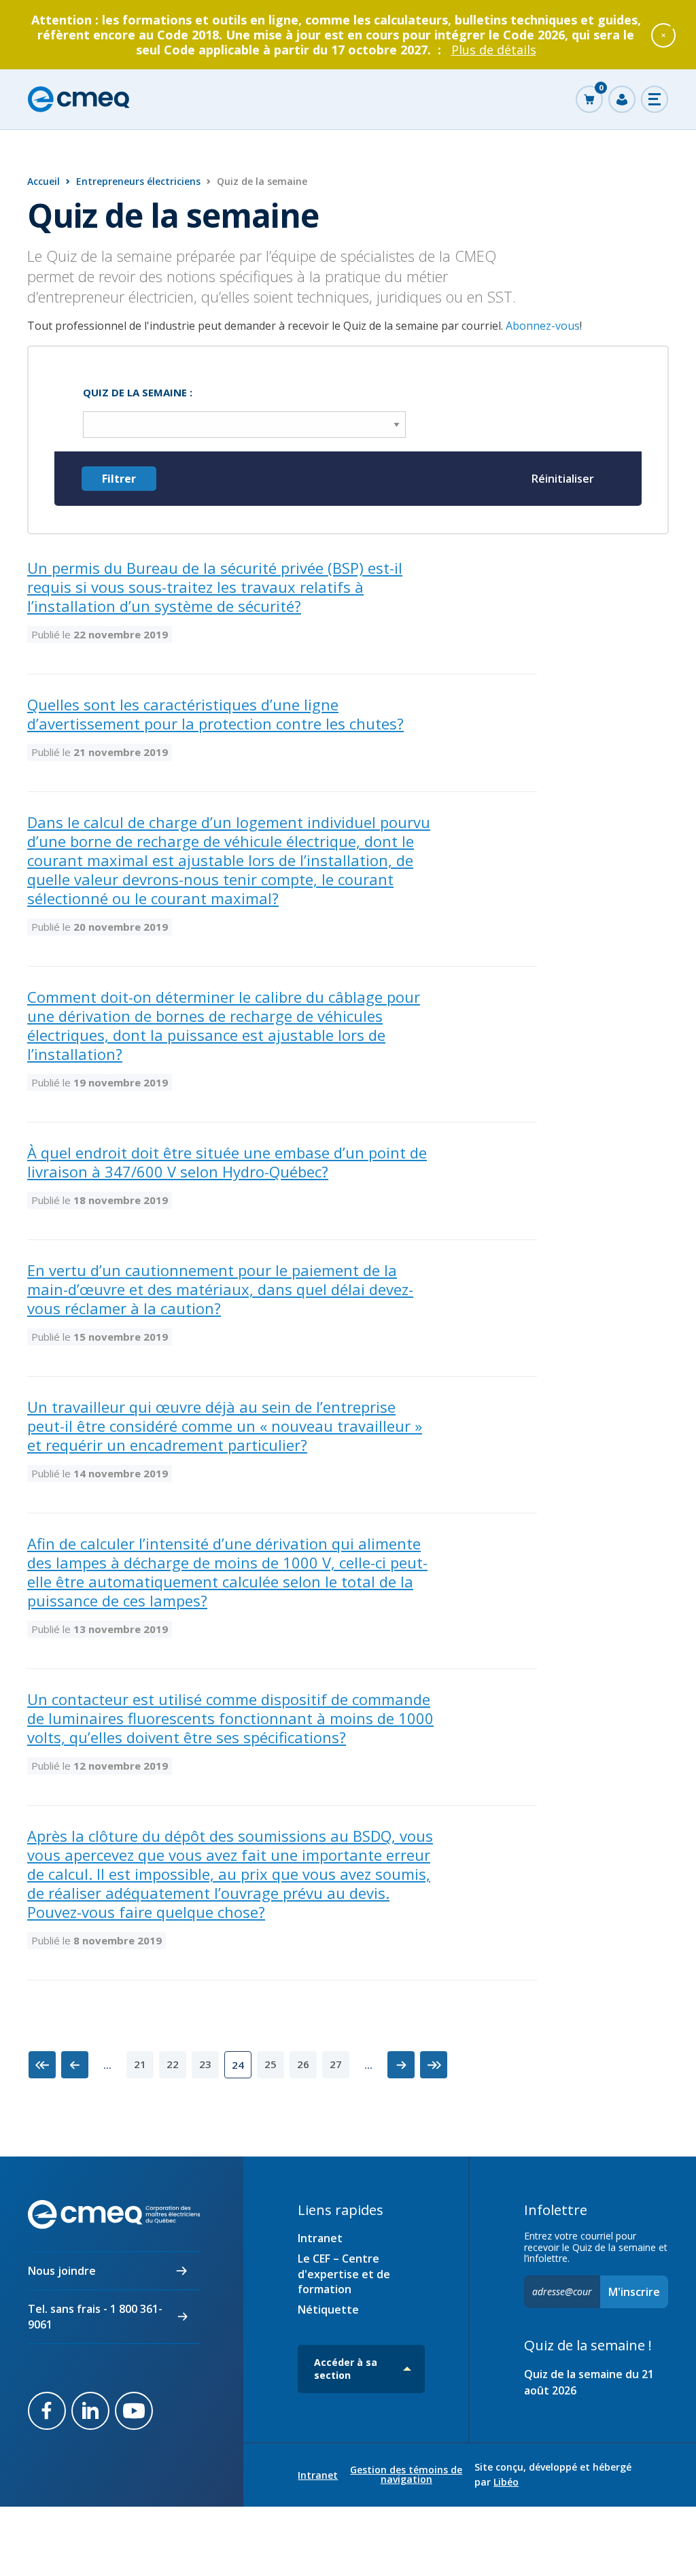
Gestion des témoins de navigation (406, 2475)
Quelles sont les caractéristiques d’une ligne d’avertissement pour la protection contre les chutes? (215, 714)
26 (303, 2064)
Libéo (506, 2482)
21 (140, 2064)
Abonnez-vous (543, 326)
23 (205, 2064)
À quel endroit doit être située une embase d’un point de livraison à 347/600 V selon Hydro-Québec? (227, 1162)
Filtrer (119, 479)
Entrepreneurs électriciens (138, 181)
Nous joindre (62, 2271)
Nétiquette (328, 2309)
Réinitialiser (563, 479)
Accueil (43, 181)
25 (271, 2064)
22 (173, 2064)
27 (336, 2064)
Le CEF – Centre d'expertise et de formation (344, 2274)
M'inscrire (634, 2292)
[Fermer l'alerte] (663, 35)
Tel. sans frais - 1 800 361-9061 (95, 2316)
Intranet (320, 2238)
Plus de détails (494, 50)
